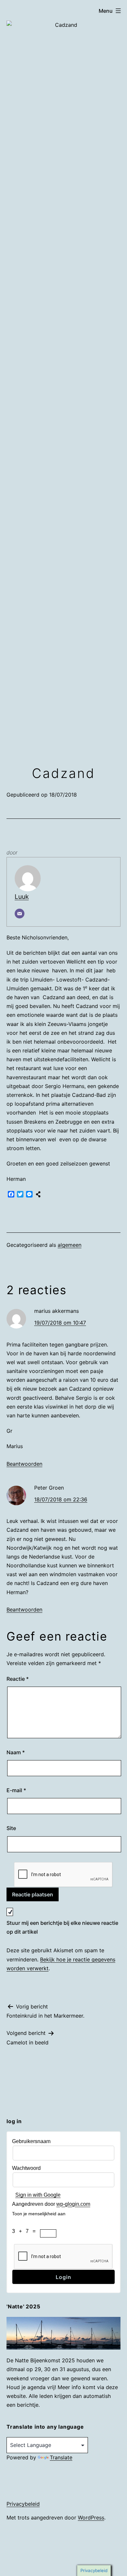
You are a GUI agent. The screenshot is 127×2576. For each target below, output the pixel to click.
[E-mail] (20, 914)
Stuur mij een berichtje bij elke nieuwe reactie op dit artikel (62, 1927)
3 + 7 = (26, 2231)
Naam (16, 1752)
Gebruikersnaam (31, 2141)
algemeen (70, 1245)
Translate (61, 2457)
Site (11, 1828)
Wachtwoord (26, 2168)
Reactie (18, 1679)
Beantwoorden (24, 1464)
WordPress (91, 2518)
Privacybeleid (23, 2504)
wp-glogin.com (73, 2204)
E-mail (16, 1790)
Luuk (22, 897)
